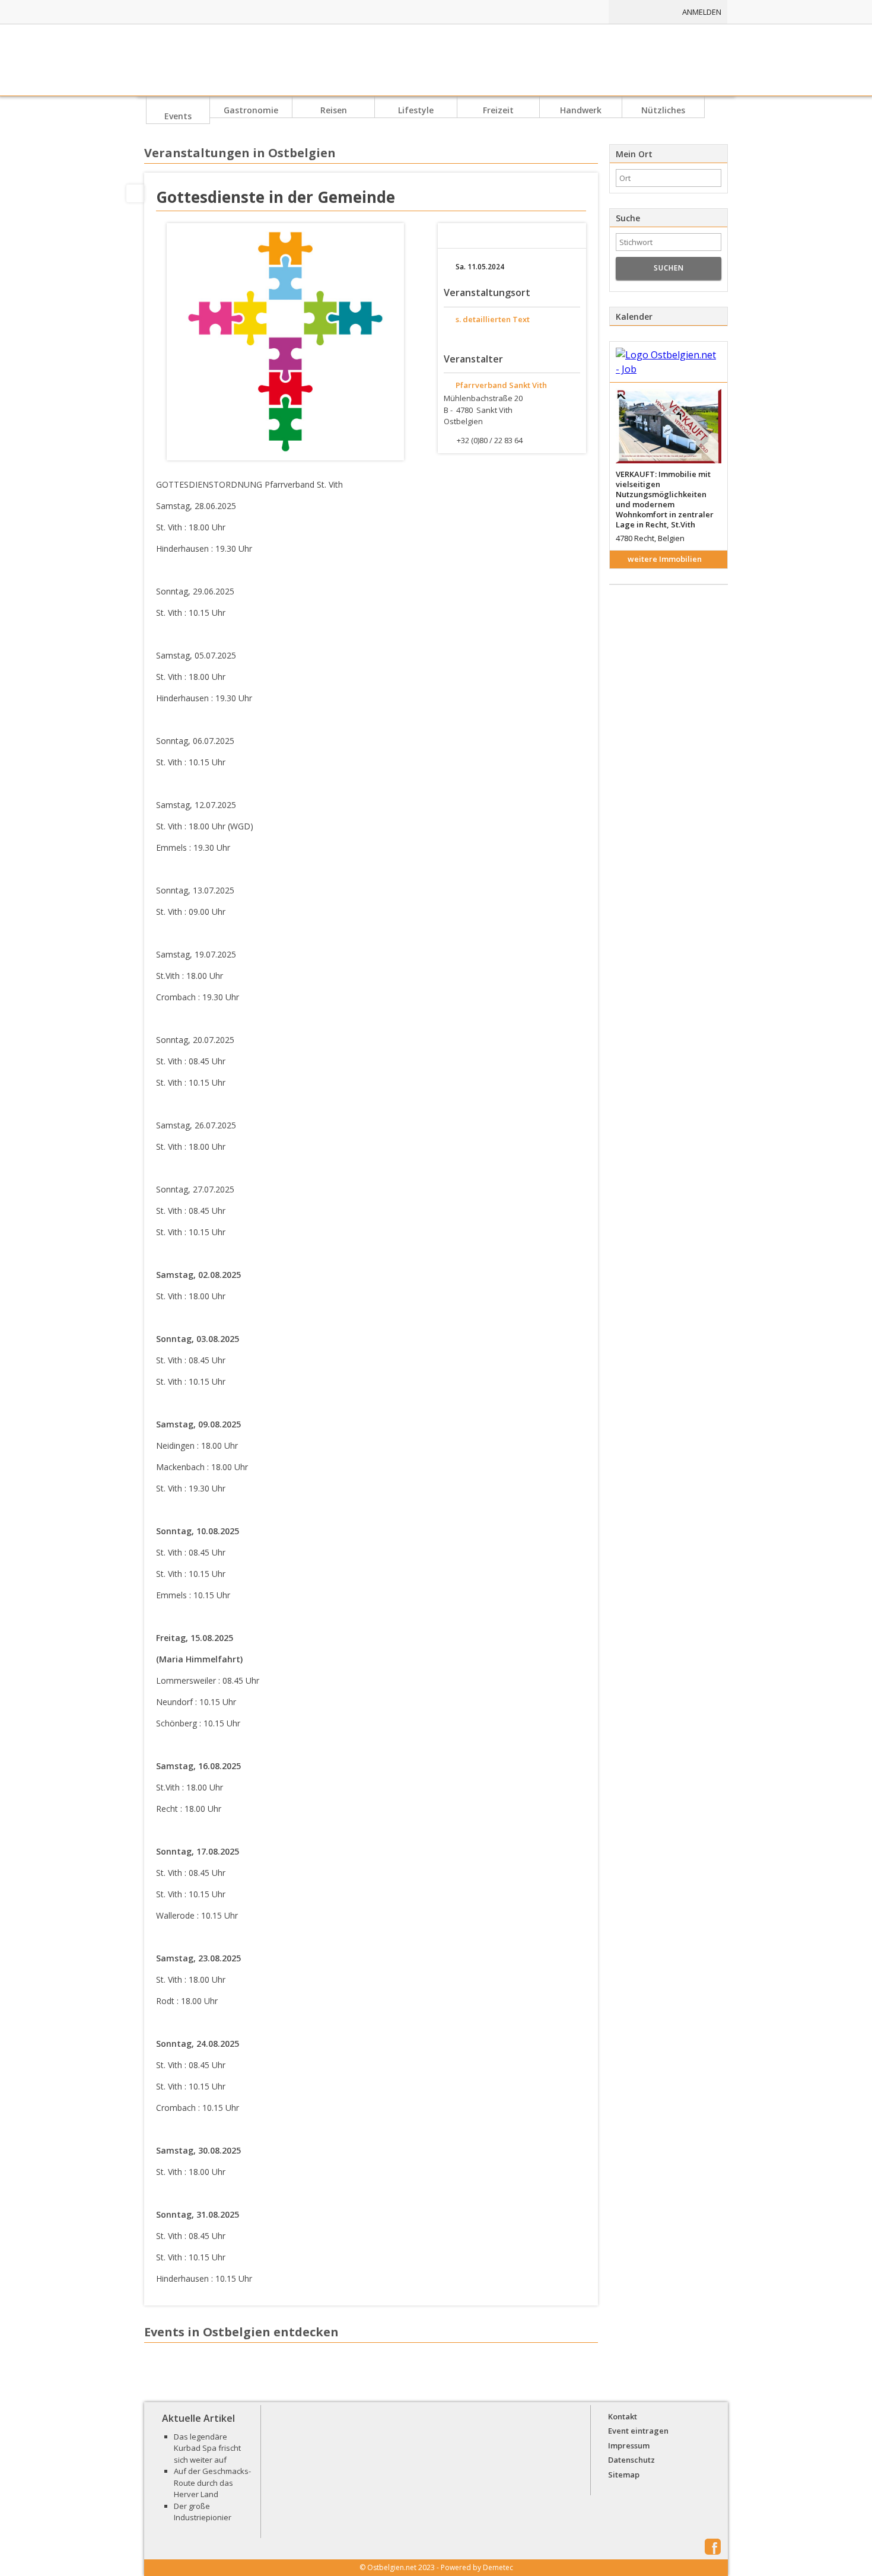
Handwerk (581, 110)
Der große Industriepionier (203, 2512)
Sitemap (624, 2475)
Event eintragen (638, 2431)
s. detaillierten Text (493, 319)
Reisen (334, 110)
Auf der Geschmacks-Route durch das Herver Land (212, 2483)
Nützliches (663, 110)
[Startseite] (436, 60)
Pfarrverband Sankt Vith (501, 385)
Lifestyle (416, 110)
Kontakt (623, 2416)
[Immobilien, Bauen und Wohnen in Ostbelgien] (512, 12)
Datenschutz (631, 2460)
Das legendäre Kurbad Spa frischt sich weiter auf (207, 2448)
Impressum (629, 2445)
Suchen (669, 268)
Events (178, 116)
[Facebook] (135, 193)
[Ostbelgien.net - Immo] (669, 362)
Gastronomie (251, 110)
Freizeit (498, 110)
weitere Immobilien (665, 559)
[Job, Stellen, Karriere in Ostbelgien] (574, 12)
